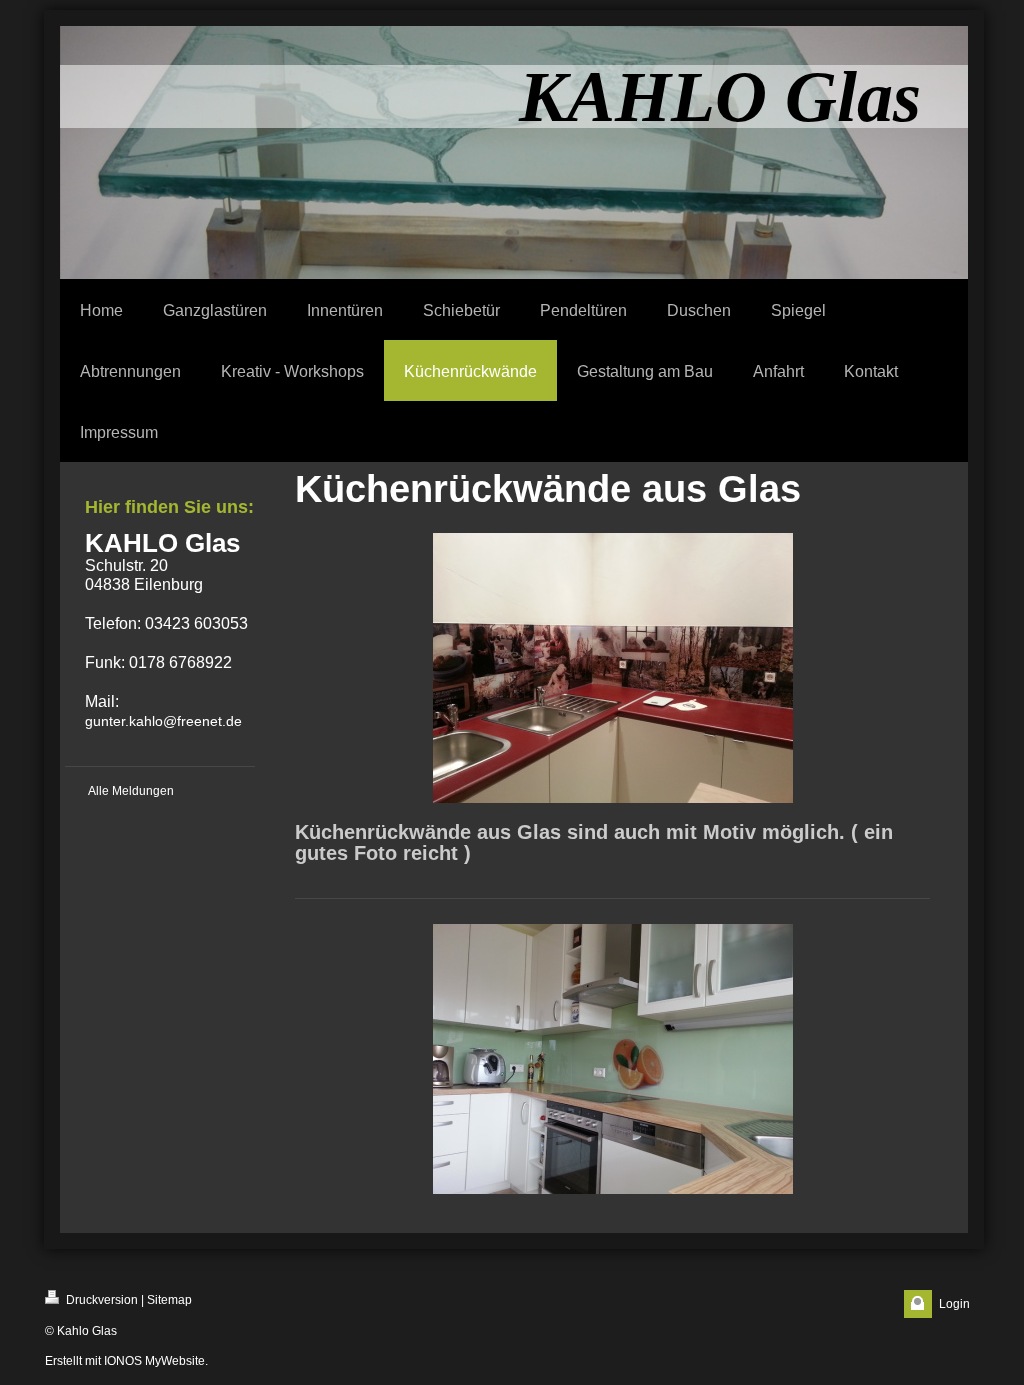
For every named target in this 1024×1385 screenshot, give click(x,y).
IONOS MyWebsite (154, 1361)
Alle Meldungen (131, 791)
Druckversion (100, 1300)
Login (954, 1304)
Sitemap (169, 1300)
